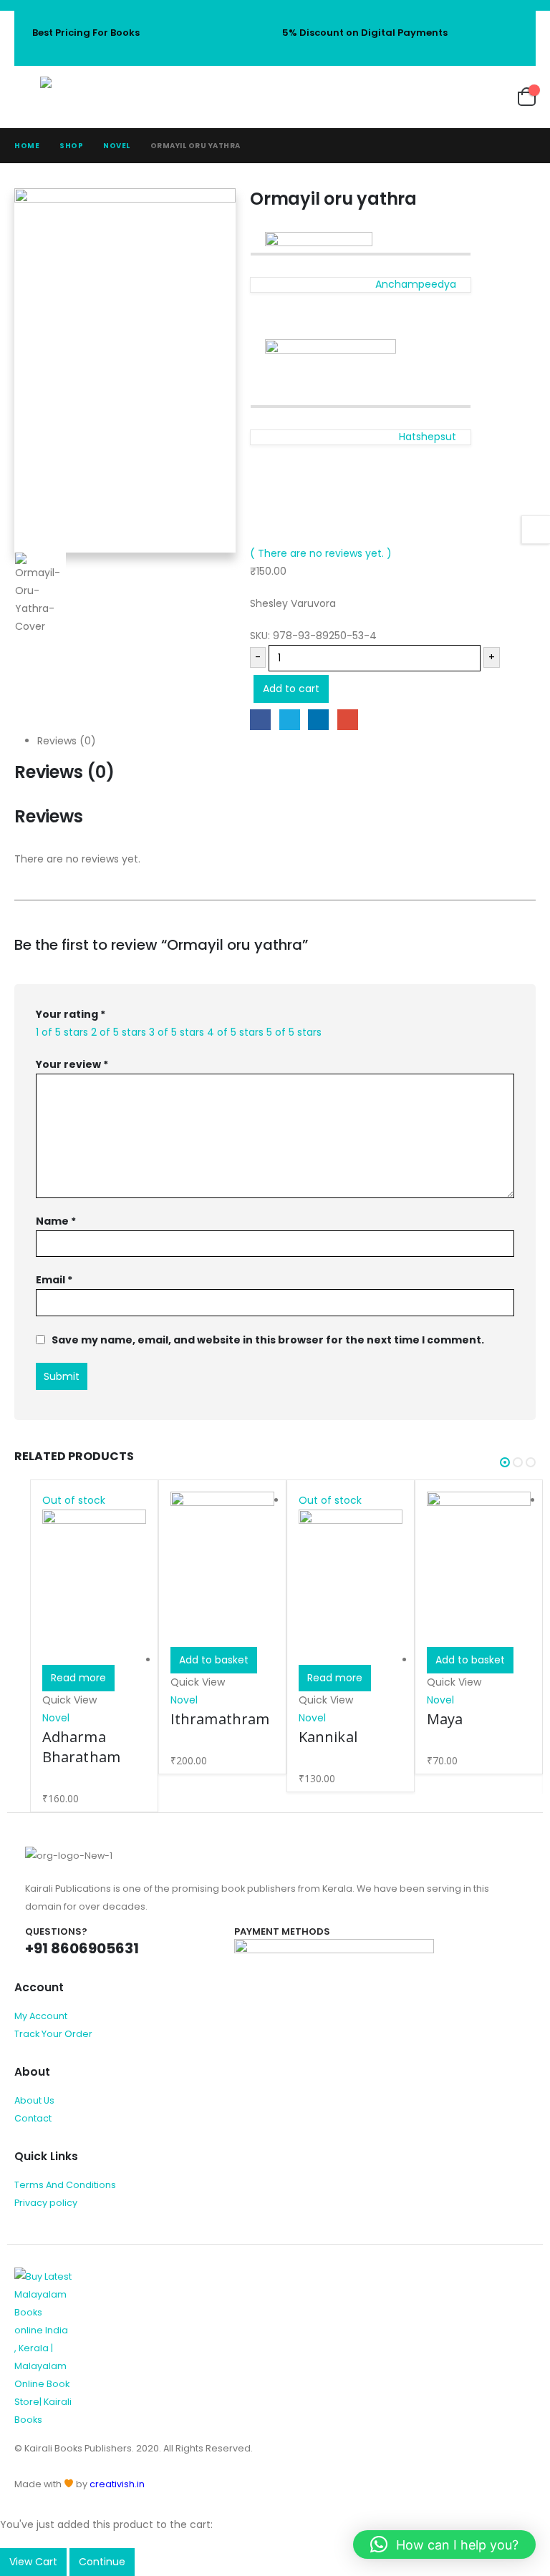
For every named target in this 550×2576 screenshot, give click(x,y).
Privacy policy (46, 2203)
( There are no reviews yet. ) (321, 553)
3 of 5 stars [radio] (177, 1032)
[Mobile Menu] (27, 97)
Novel (56, 1718)
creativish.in (117, 2484)
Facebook (260, 720)
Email (348, 720)
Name (56, 1221)
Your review (72, 1064)
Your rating (71, 1014)
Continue (102, 2562)
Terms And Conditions (65, 2185)
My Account (41, 2016)
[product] (222, 1570)
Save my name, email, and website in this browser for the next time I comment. (268, 1339)
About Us (34, 2100)
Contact (33, 2118)
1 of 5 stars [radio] (62, 1032)
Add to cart (291, 689)
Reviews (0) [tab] (67, 741)
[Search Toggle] (411, 97)
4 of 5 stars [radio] (235, 1032)
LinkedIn (318, 720)
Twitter (290, 720)
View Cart (33, 2562)
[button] (505, 1462)
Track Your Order (53, 2034)
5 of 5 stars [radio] (294, 1032)
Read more (78, 1678)
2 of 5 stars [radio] (119, 1032)
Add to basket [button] (214, 1660)
